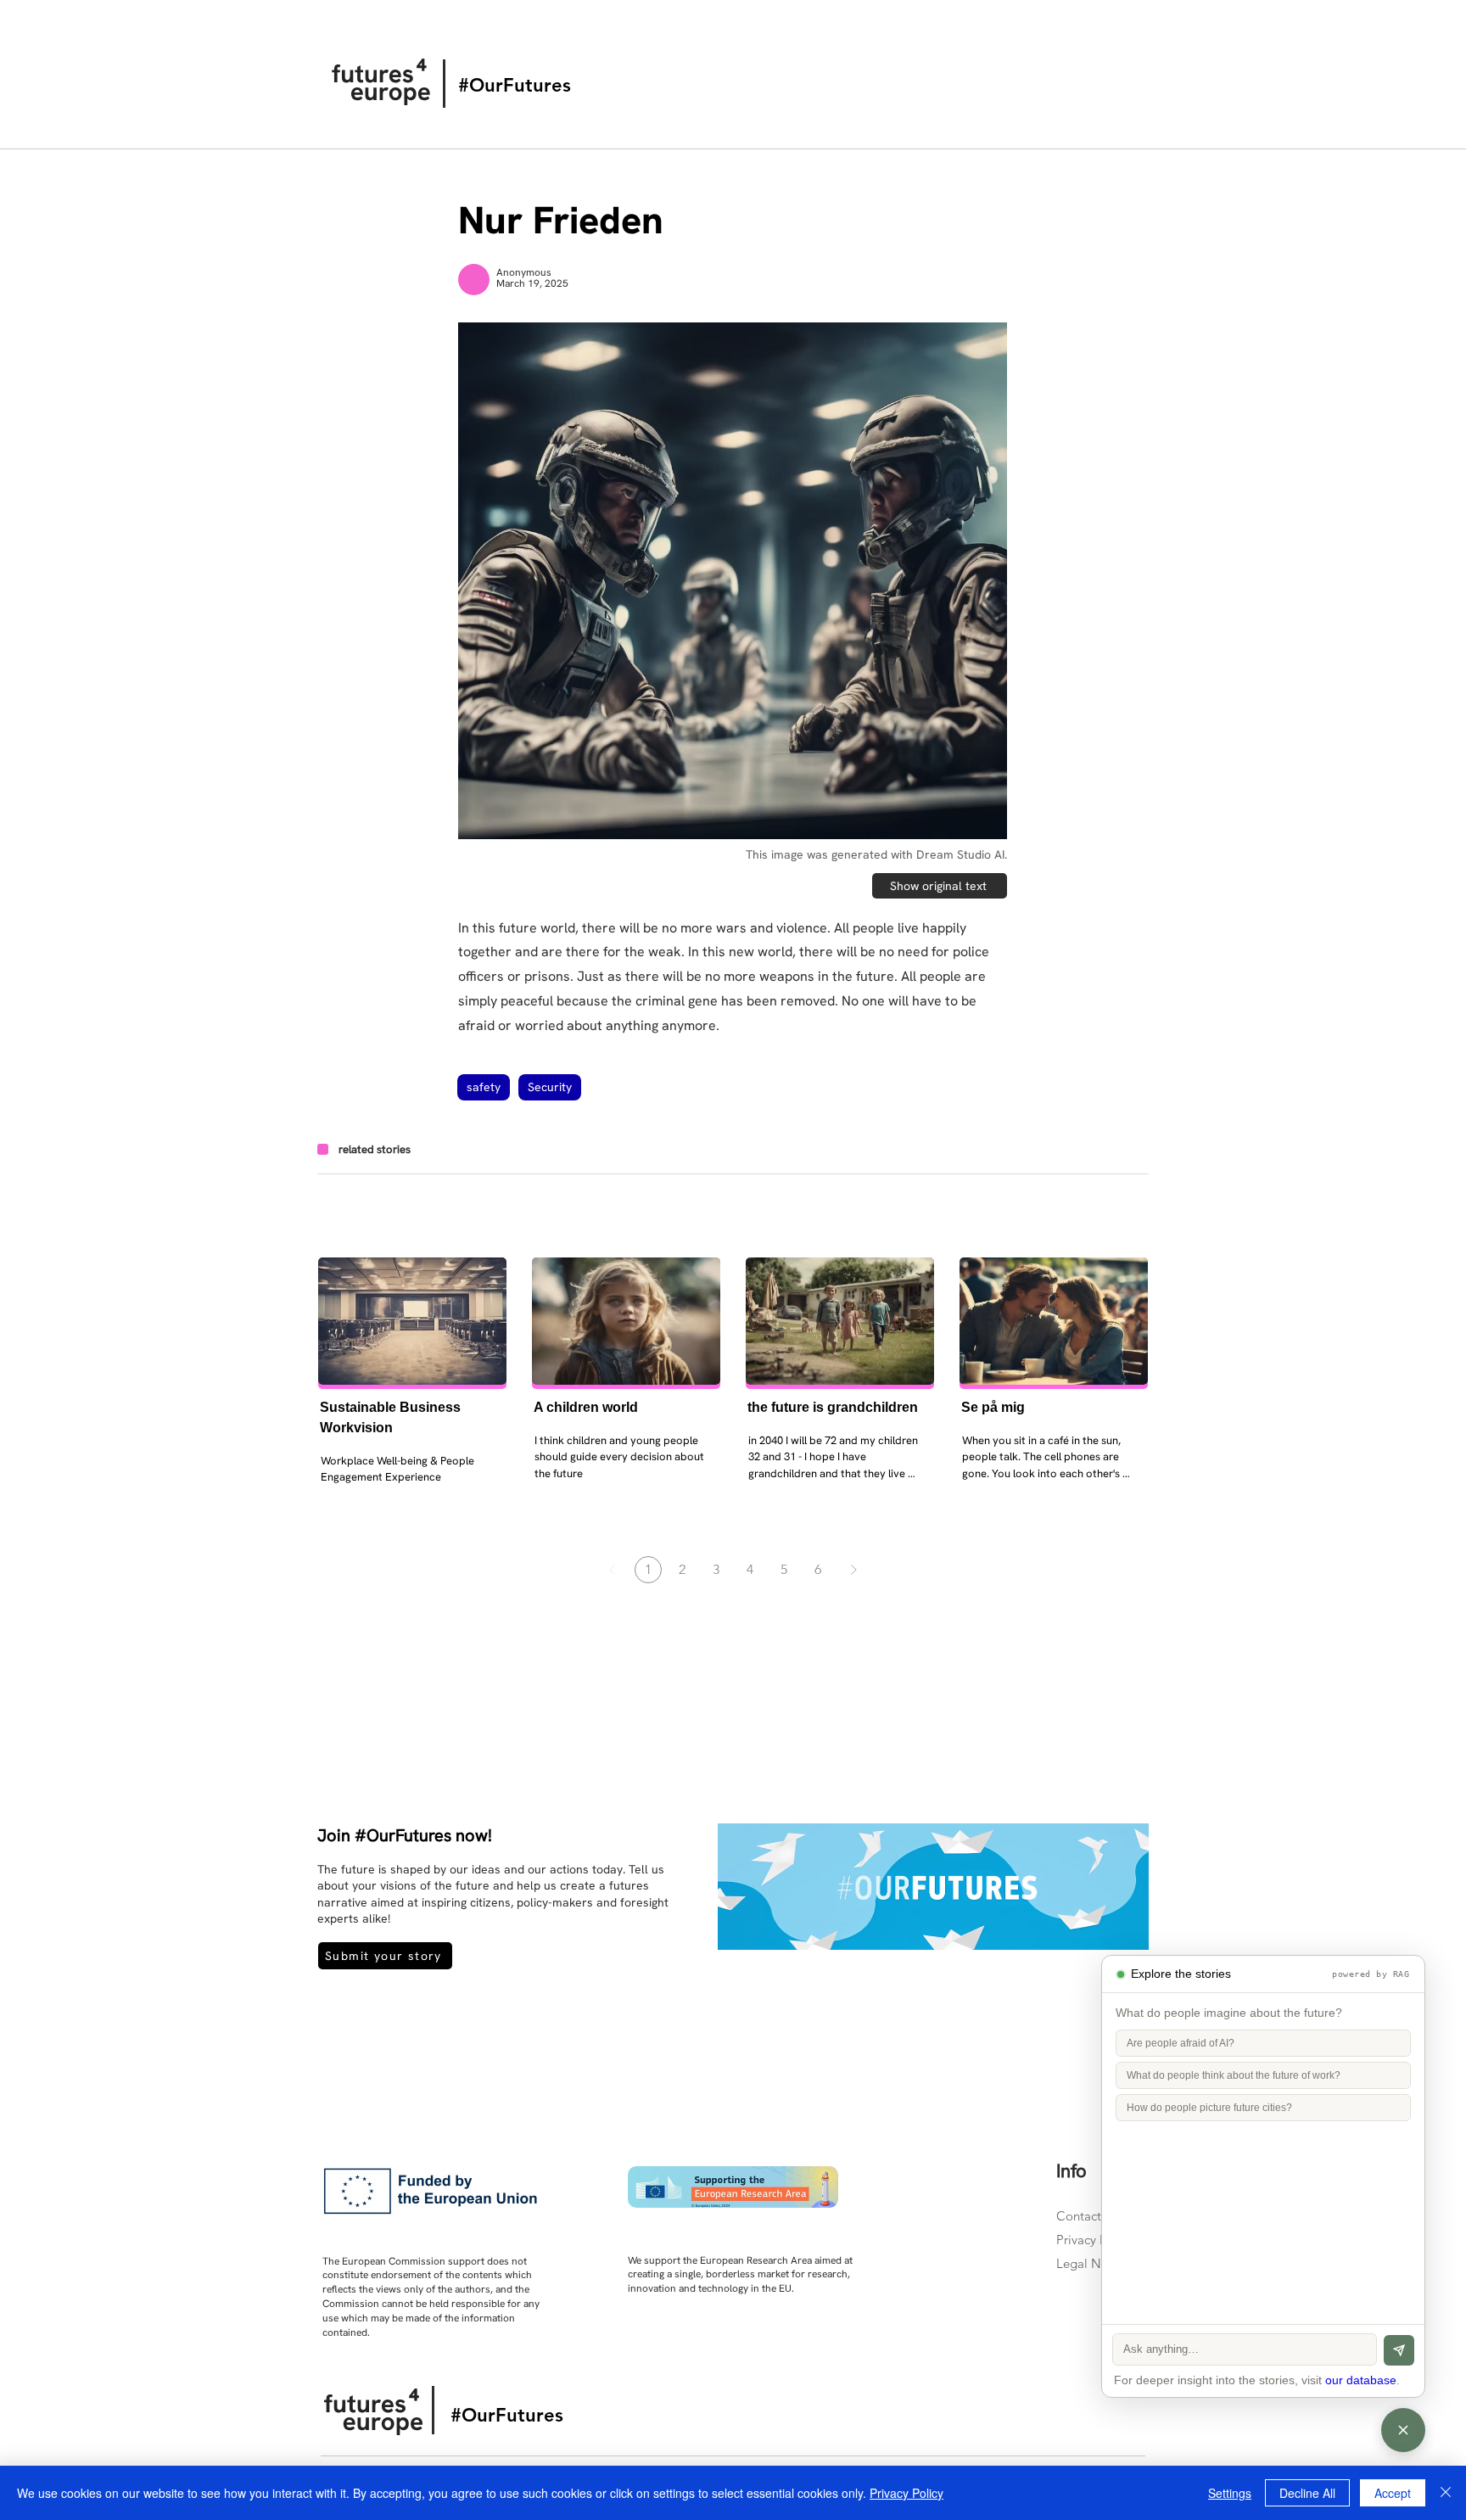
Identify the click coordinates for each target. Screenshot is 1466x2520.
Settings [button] (1230, 2493)
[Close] (1446, 2493)
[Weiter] (853, 1570)
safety (484, 1087)
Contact (1079, 2216)
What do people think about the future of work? (1234, 2075)
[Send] (1399, 2350)
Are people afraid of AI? (1181, 2043)
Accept (1393, 2493)
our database (1361, 2380)
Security (550, 1087)
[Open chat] (1403, 2430)
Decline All (1307, 2493)
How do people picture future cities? (1209, 2108)
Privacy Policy (1095, 2240)
